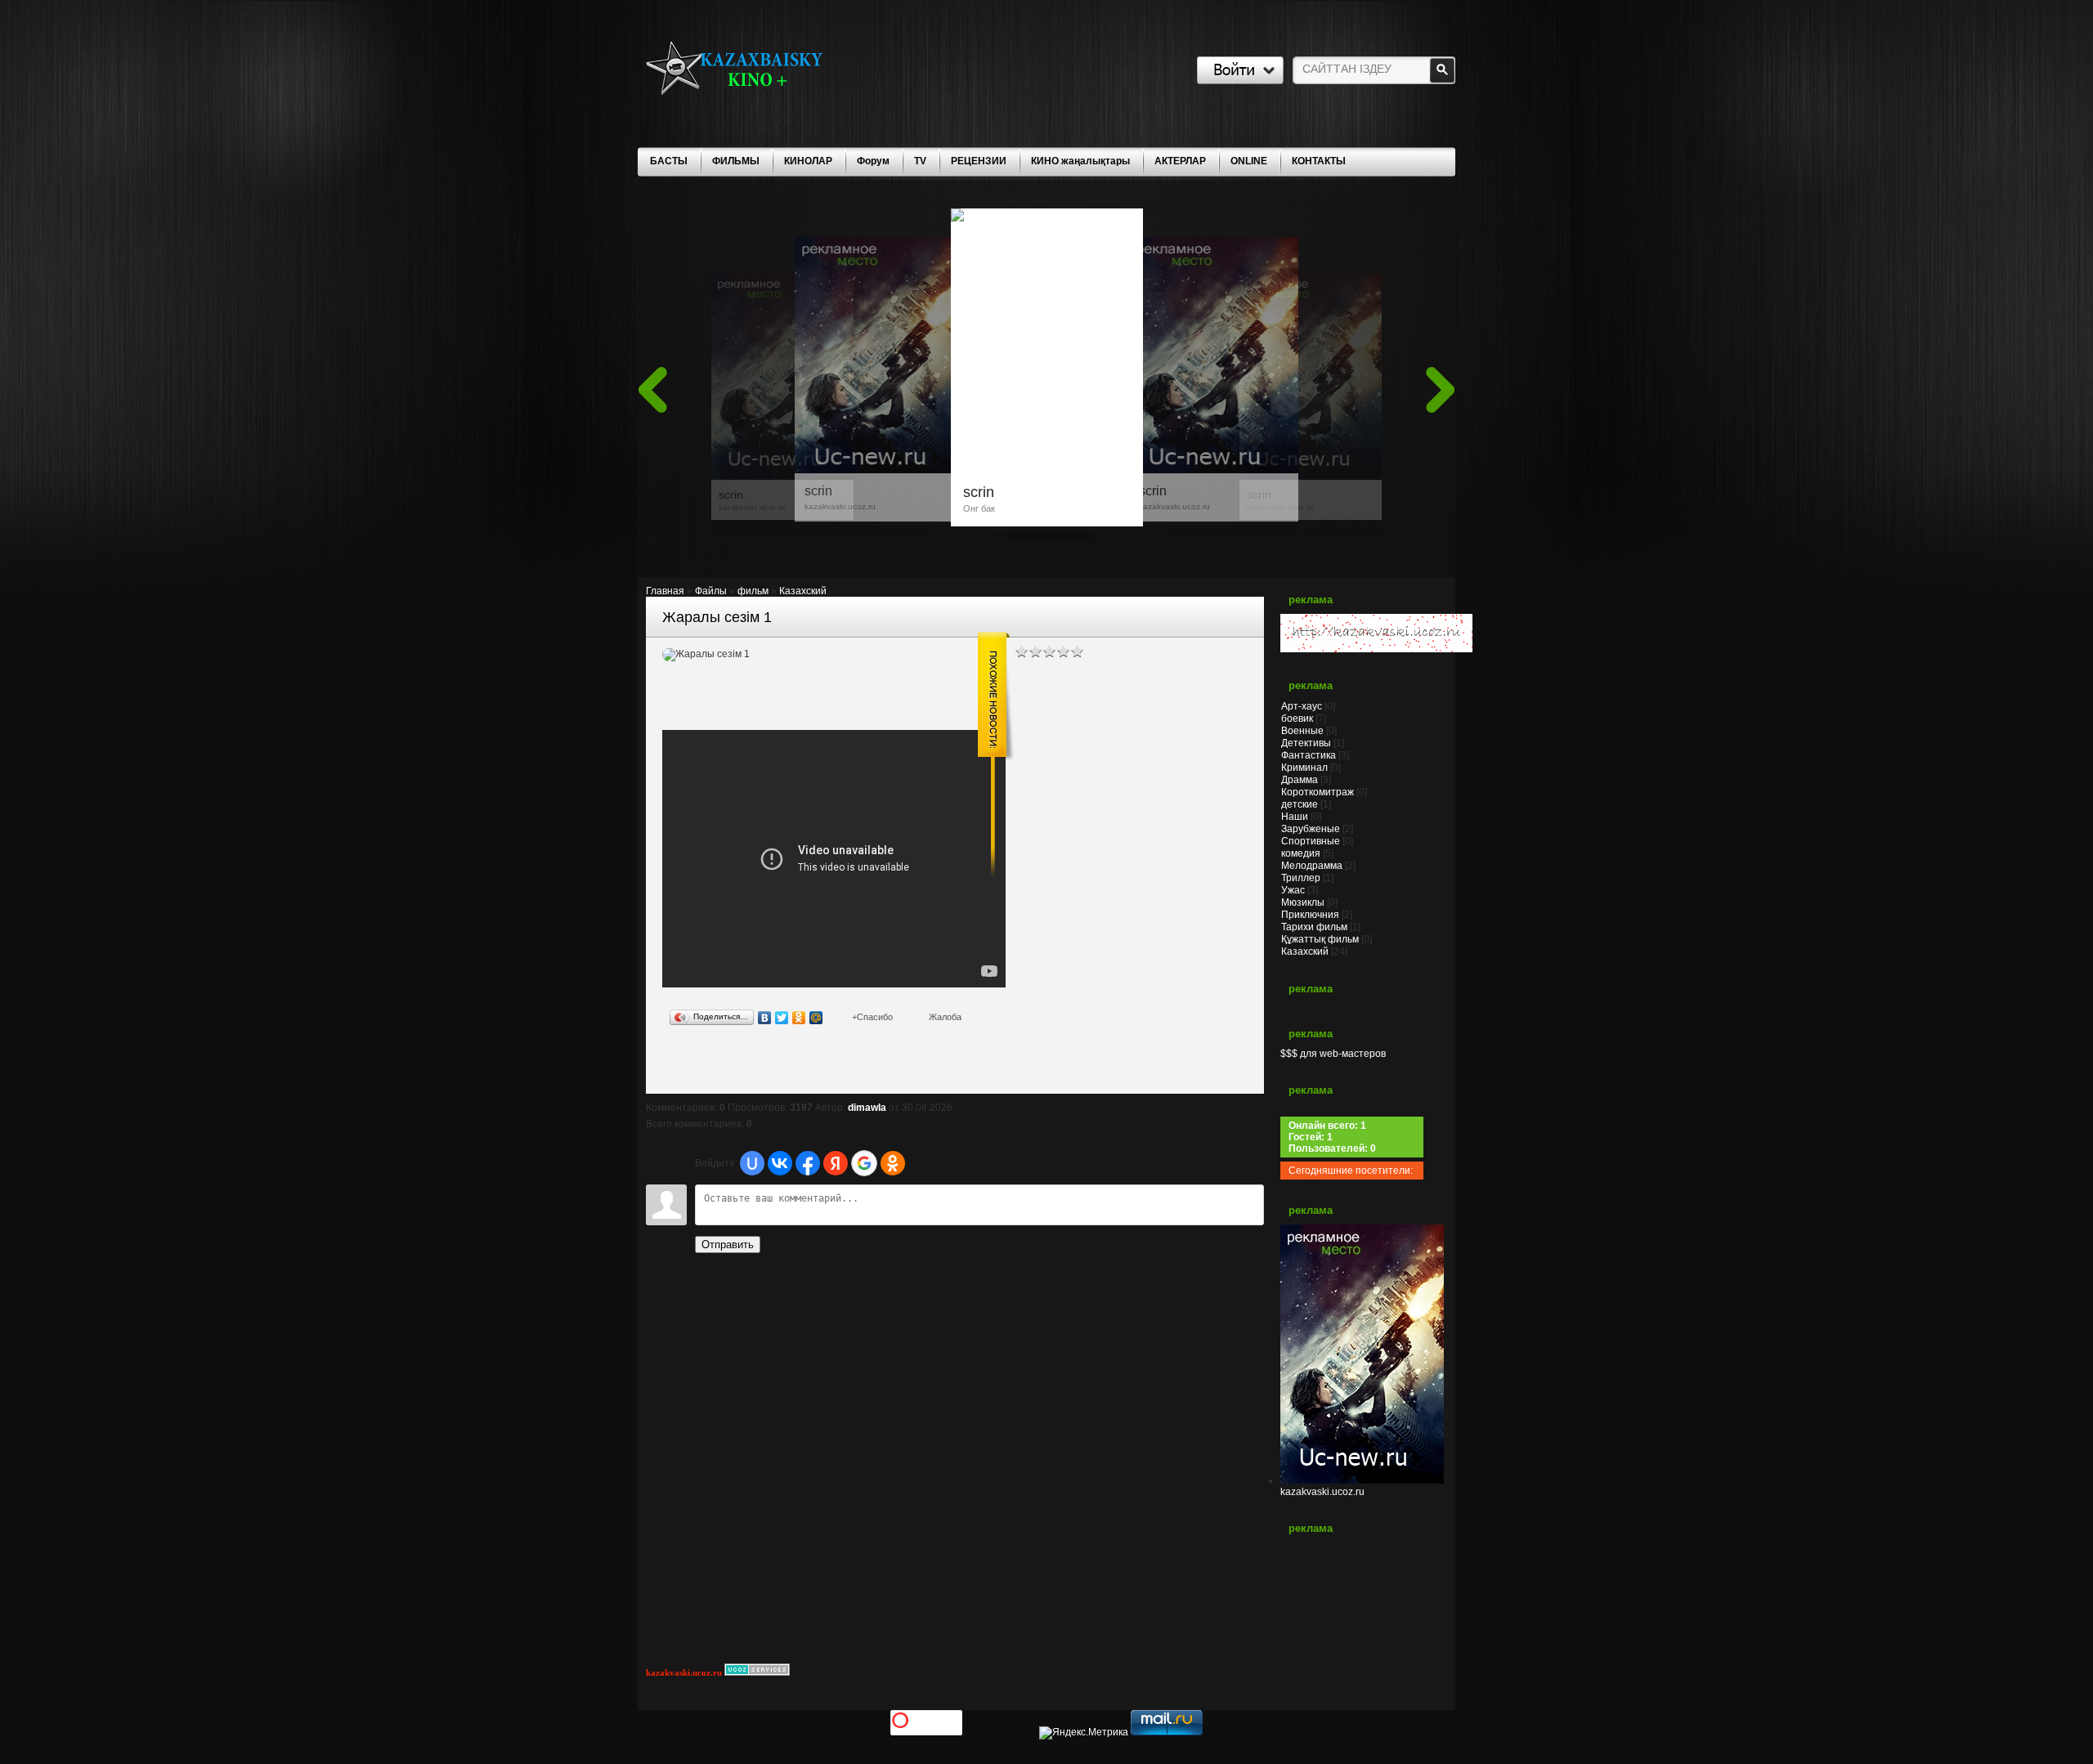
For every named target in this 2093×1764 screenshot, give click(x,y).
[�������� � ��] (821, 1066)
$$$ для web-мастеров (1333, 1054)
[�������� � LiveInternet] (736, 1066)
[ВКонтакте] (765, 1018)
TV (920, 161)
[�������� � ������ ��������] (757, 1066)
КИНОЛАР (808, 161)
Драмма (1300, 780)
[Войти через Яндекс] (836, 1163)
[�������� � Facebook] (693, 1066)
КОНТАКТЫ (1319, 161)
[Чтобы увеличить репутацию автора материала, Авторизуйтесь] (872, 1017)
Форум (873, 161)
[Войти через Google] (864, 1163)
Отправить (728, 1245)
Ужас (1293, 890)
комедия (1301, 853)
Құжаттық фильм (1320, 939)
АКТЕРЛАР (1180, 161)
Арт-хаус (1302, 706)
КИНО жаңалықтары (1080, 161)
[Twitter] (782, 1018)
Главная (665, 591)
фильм (753, 591)
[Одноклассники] (799, 1018)
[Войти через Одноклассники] (893, 1163)
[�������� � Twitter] (715, 1066)
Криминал (1304, 768)
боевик (1297, 719)
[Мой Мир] (816, 1018)
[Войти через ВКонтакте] (780, 1163)
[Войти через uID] (752, 1163)
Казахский (803, 591)
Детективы (1306, 743)
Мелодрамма (1312, 866)
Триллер (1301, 878)
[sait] (1376, 649)
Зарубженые (1311, 829)
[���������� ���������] (672, 1066)
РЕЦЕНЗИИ (979, 161)
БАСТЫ (669, 161)
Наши (1295, 817)
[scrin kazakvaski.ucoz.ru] (1311, 474)
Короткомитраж (1318, 792)
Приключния (1310, 915)
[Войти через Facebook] (808, 1163)
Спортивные (1311, 841)
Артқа (652, 390)
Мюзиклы (1303, 902)
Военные (1302, 731)
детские (1300, 804)
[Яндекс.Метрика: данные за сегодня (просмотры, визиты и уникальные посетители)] (1084, 1733)
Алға (1441, 390)
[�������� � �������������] (800, 1066)
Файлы (711, 591)
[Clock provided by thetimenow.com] (1362, 1604)
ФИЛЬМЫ (736, 161)
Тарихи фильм (1314, 927)
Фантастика (1309, 755)
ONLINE (1249, 161)
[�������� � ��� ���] (778, 1066)
